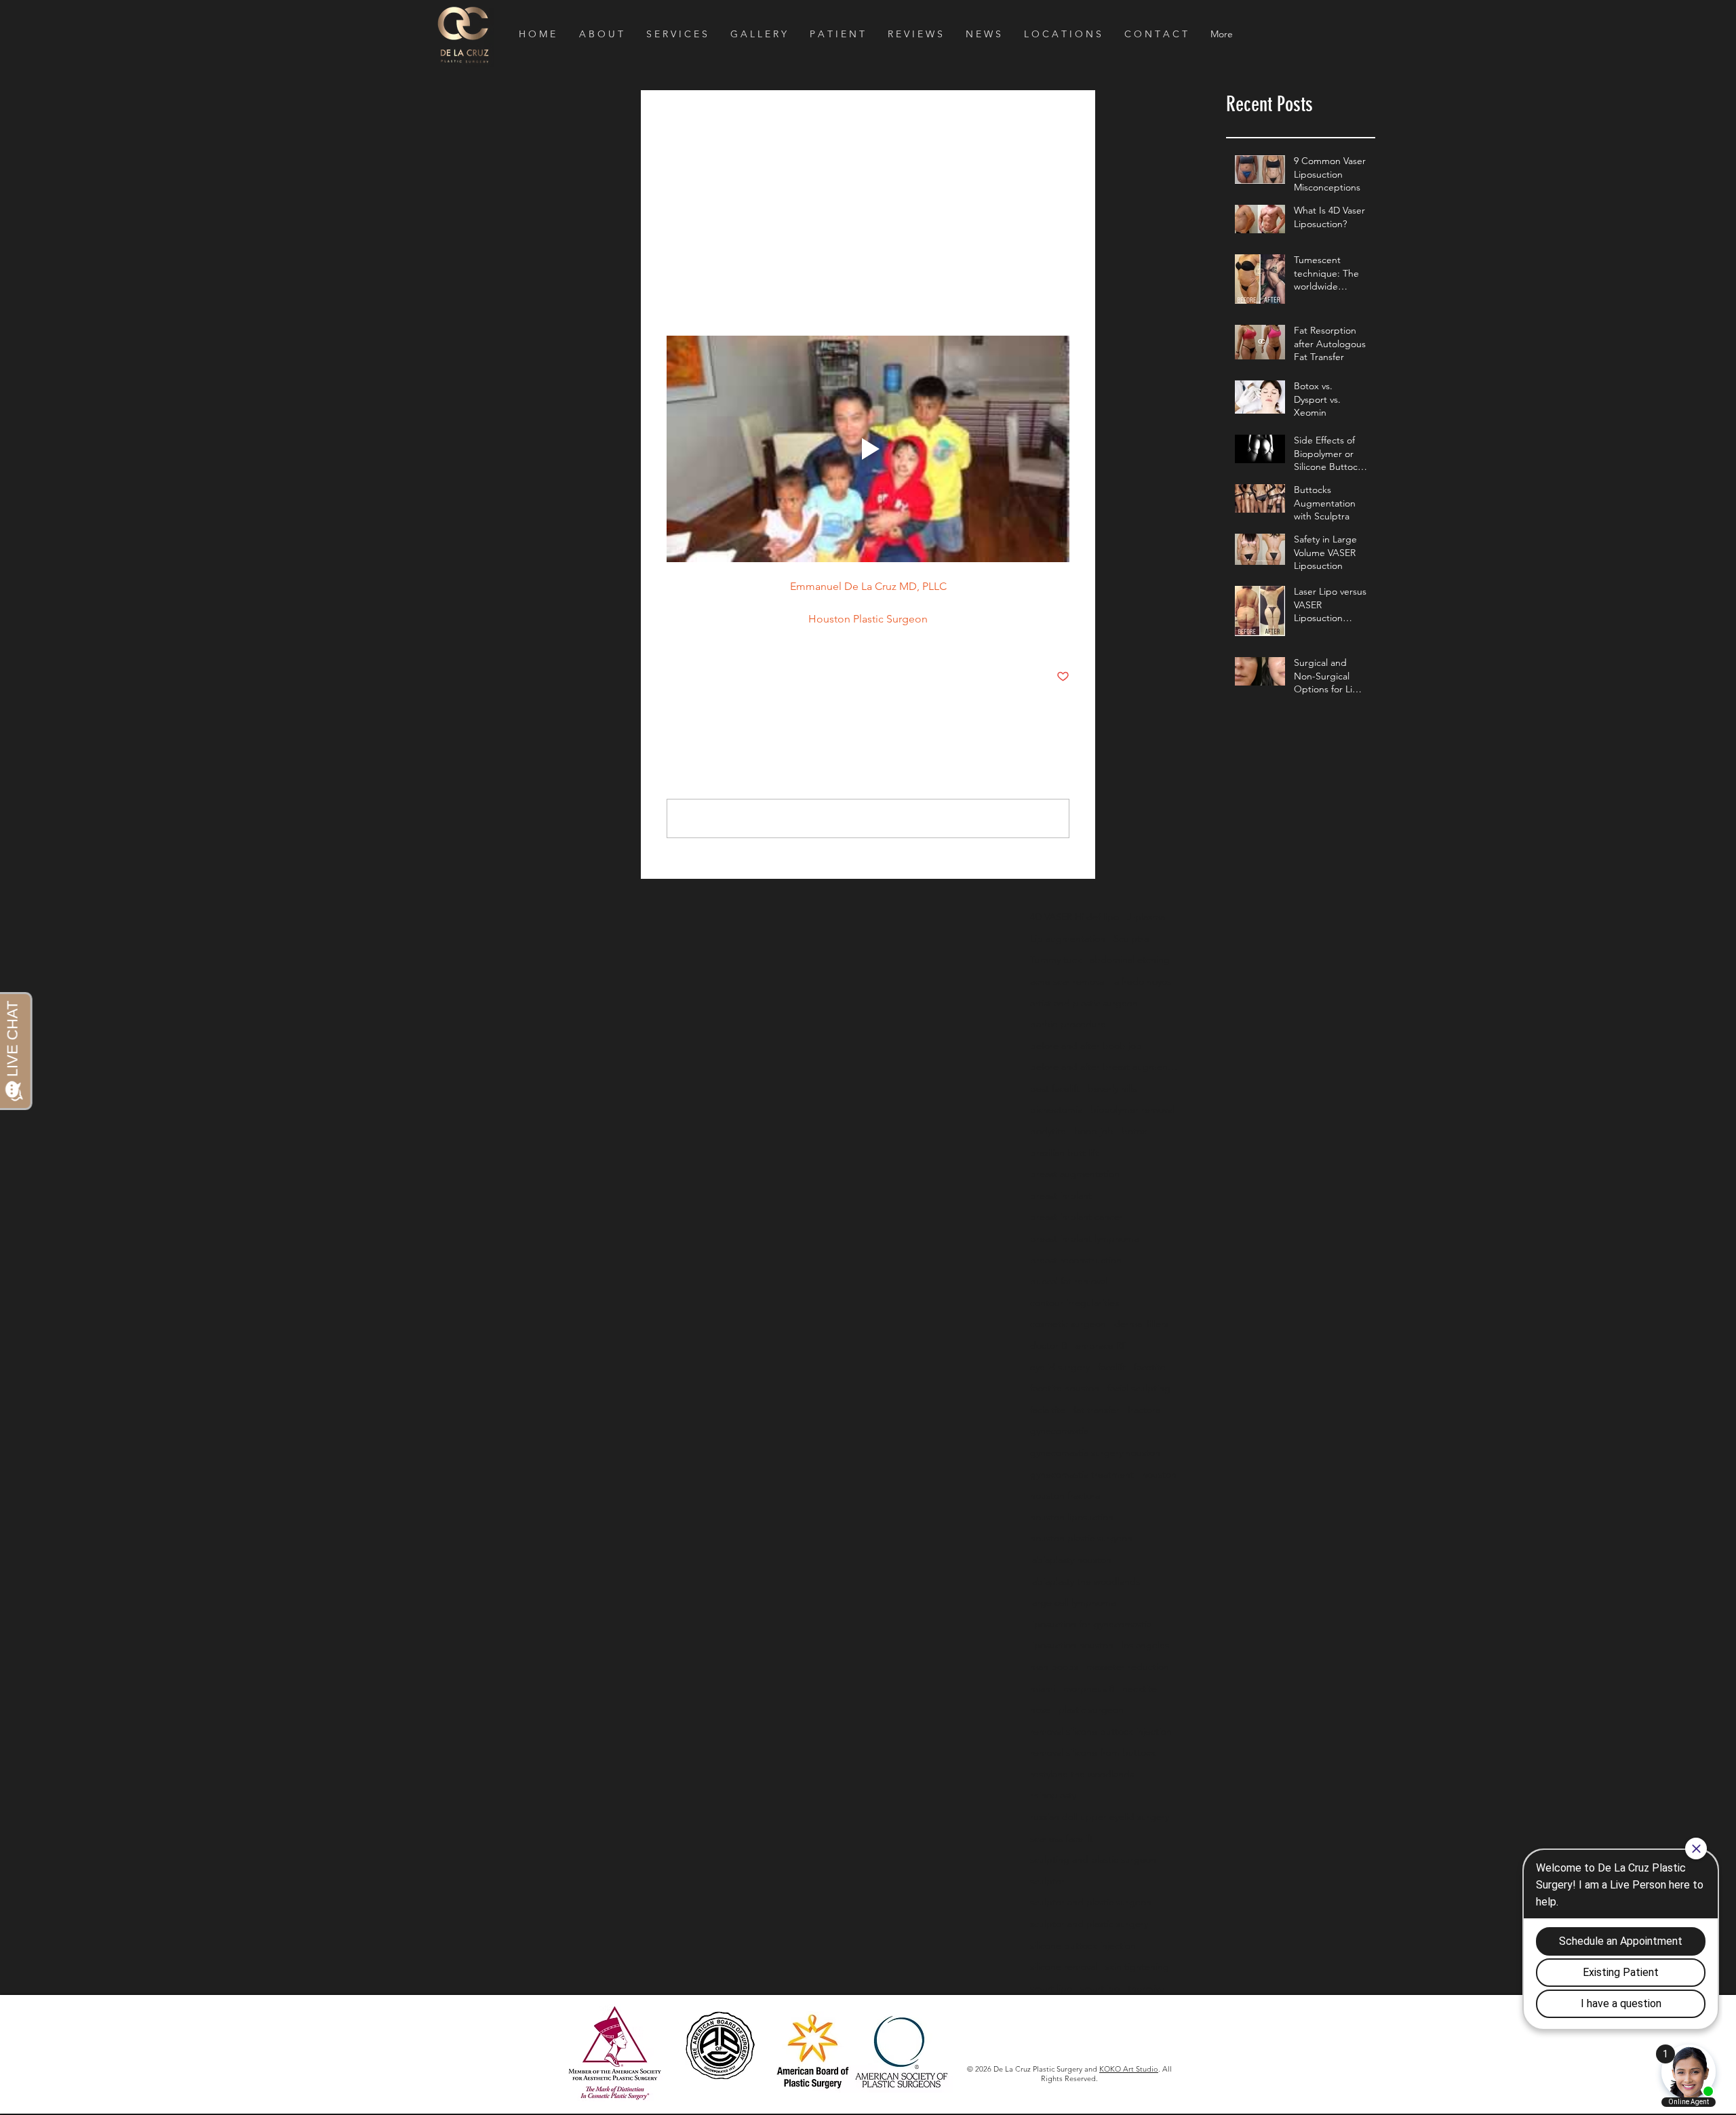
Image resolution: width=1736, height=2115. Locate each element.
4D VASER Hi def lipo (1074, 917)
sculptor (1047, 1881)
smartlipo (1100, 1988)
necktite (1140, 1688)
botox (1134, 1131)
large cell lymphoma (1073, 1602)
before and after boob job (1086, 1046)
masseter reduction (1128, 1667)
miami (1043, 1688)
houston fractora (1065, 1495)
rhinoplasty (1053, 1795)
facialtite (1048, 1410)
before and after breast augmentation (1105, 1067)
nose (1040, 1709)
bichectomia (1056, 1109)
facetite (1150, 1367)
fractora (1144, 1410)
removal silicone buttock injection (1101, 1731)
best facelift (1055, 1088)
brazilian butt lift (1064, 1153)
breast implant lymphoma (1084, 1238)
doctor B (1049, 1345)
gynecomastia (1059, 1431)
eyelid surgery (1060, 1367)
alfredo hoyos (1143, 981)
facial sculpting (1139, 1388)
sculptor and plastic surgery (1089, 1924)
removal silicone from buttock (1093, 1752)
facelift (1112, 1367)
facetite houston (1065, 1388)
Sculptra (1131, 938)
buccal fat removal (1069, 1281)
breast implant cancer (1077, 1217)
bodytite (1048, 1131)
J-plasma (1146, 917)
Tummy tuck (1056, 960)
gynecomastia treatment (1082, 1474)
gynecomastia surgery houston (1095, 1452)
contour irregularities (1074, 1303)
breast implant (1061, 1195)
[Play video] (868, 449)
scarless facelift (1062, 1838)
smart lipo (1051, 1988)
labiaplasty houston (1071, 1560)
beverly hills (1112, 1088)
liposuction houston (1072, 1645)
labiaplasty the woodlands (1085, 1581)
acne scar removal (1068, 981)
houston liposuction (1072, 1517)
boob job (1094, 1131)
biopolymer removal (1132, 1109)
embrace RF (1101, 1345)
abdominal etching (1130, 960)
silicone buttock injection (1083, 1945)
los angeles (1145, 1645)
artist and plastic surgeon (1084, 1003)
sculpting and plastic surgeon (1093, 1859)
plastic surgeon (1091, 1709)
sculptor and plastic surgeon (1091, 1902)
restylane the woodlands (1082, 1774)
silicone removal (1064, 1966)
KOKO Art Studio (1129, 2069)
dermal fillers (1141, 1324)
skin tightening (1137, 1966)
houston (1159, 1474)
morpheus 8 (1089, 1688)
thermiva (1146, 1988)
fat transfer (1097, 1410)
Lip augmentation (1068, 938)
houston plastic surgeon (1081, 1538)
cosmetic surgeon (1068, 1324)
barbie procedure (1068, 1024)
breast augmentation (1075, 1174)
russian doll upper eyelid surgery (1100, 1817)
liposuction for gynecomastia (1091, 1624)
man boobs (1054, 1667)
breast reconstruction (1076, 1260)
